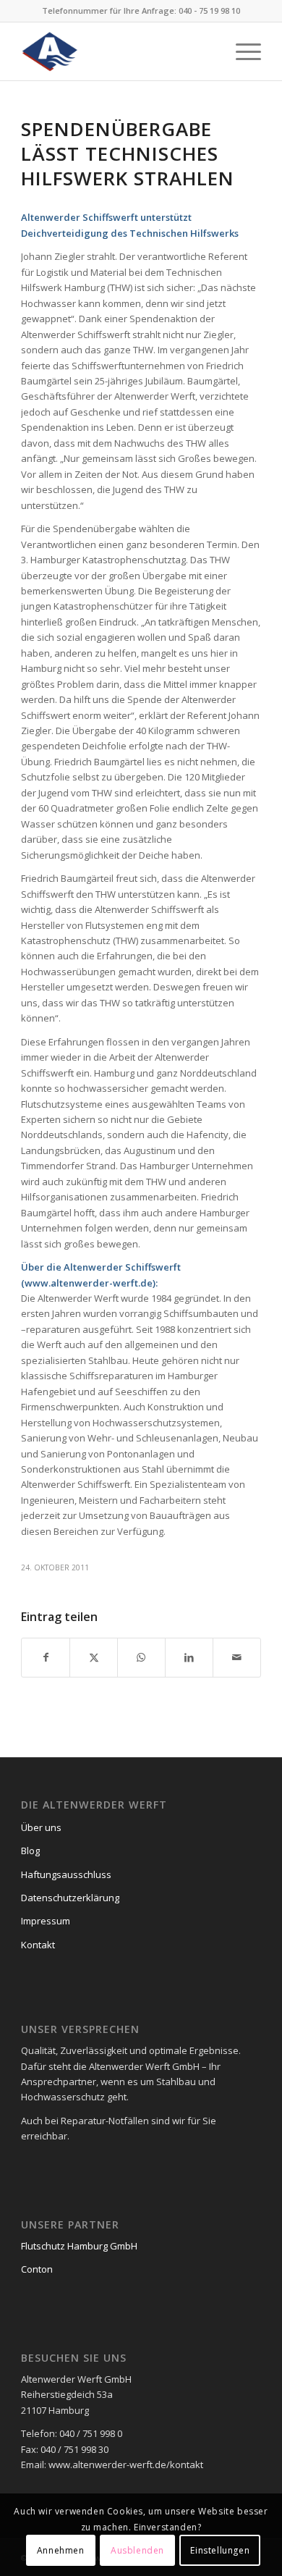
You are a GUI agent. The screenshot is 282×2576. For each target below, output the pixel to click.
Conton (37, 2269)
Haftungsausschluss (66, 1874)
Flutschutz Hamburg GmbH (79, 2246)
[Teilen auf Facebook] (46, 1657)
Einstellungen (220, 2550)
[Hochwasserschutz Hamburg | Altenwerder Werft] (117, 51)
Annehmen (61, 2550)
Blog (30, 1851)
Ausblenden (137, 2550)
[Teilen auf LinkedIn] (189, 1657)
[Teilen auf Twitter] (94, 1657)
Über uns (41, 1827)
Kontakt (38, 1945)
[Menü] (241, 51)
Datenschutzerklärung (70, 1898)
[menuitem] (241, 51)
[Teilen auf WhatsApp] (141, 1657)
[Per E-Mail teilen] (237, 1657)
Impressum (46, 1921)
